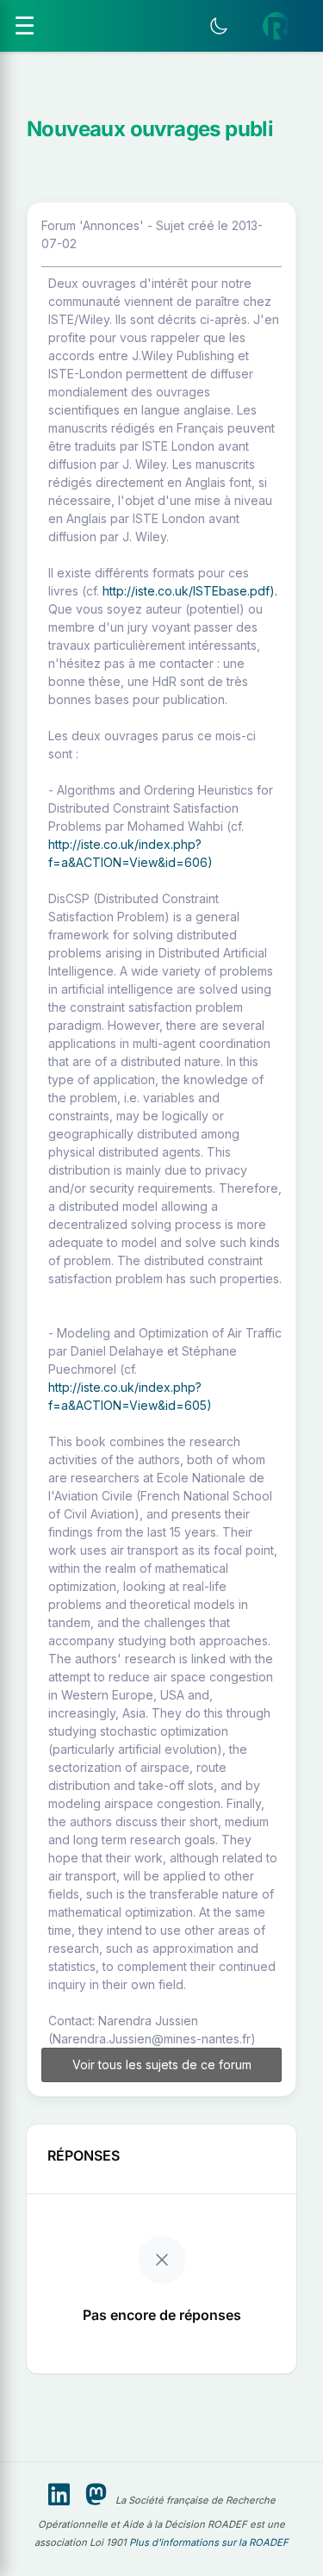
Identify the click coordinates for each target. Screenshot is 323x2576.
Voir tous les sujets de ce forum (162, 2065)
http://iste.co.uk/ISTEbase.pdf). (190, 591)
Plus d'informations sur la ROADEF (209, 2542)
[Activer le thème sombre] (219, 26)
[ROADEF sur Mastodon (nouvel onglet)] (96, 2495)
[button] (276, 26)
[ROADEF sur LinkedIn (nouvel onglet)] (59, 2495)
